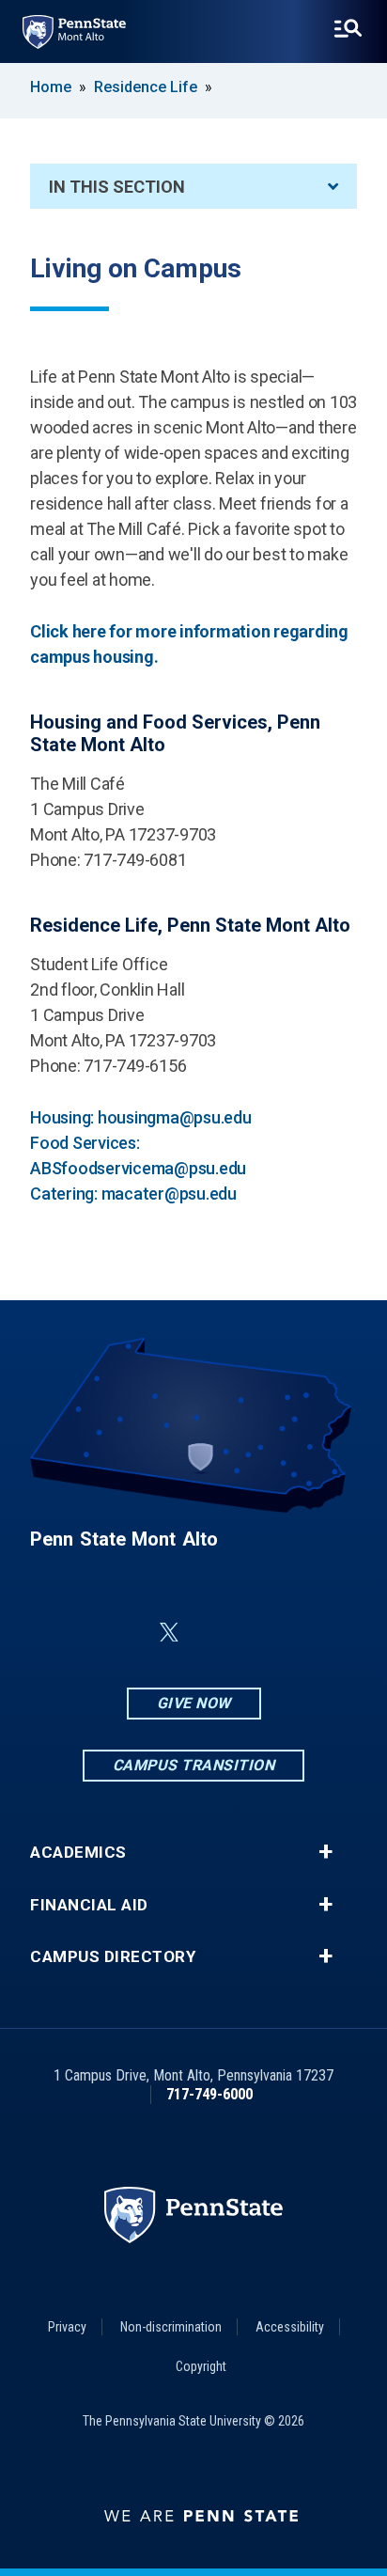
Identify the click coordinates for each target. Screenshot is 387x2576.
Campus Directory (113, 1957)
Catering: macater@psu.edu (133, 1194)
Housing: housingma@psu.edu (141, 1117)
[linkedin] (124, 1633)
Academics (78, 1853)
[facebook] (75, 1633)
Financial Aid (89, 1905)
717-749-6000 (209, 2094)
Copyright (201, 2366)
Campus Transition (194, 1765)
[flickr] (214, 1633)
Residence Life (146, 87)
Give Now (194, 1703)
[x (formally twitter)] (169, 1633)
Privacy (67, 2327)
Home (51, 87)
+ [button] (325, 1852)
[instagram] (312, 1633)
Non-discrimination (171, 2327)
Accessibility (290, 2327)
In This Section (117, 187)
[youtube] (263, 1633)
